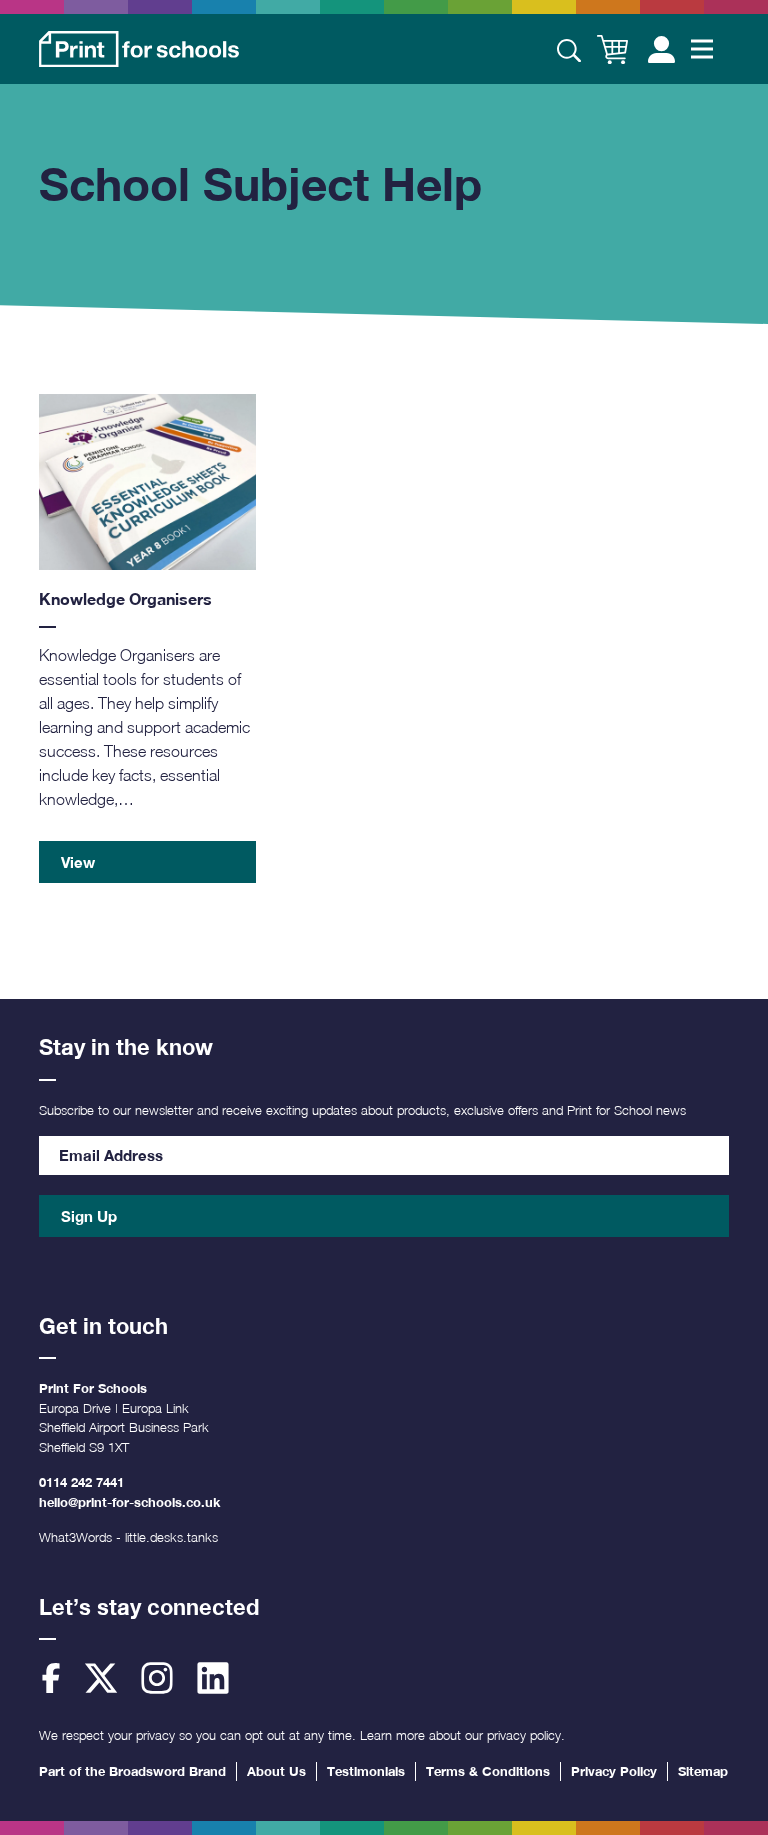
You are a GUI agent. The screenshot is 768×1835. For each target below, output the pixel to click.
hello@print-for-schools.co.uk (129, 1502)
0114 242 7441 (81, 1482)
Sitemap (703, 1771)
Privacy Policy (614, 1771)
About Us (276, 1771)
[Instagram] (157, 1678)
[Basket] (612, 49)
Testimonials (366, 1771)
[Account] (661, 49)
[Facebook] (51, 1678)
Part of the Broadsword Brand (132, 1771)
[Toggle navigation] (702, 49)
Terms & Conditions (488, 1771)
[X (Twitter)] (101, 1678)
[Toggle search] (569, 49)
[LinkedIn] (213, 1678)
